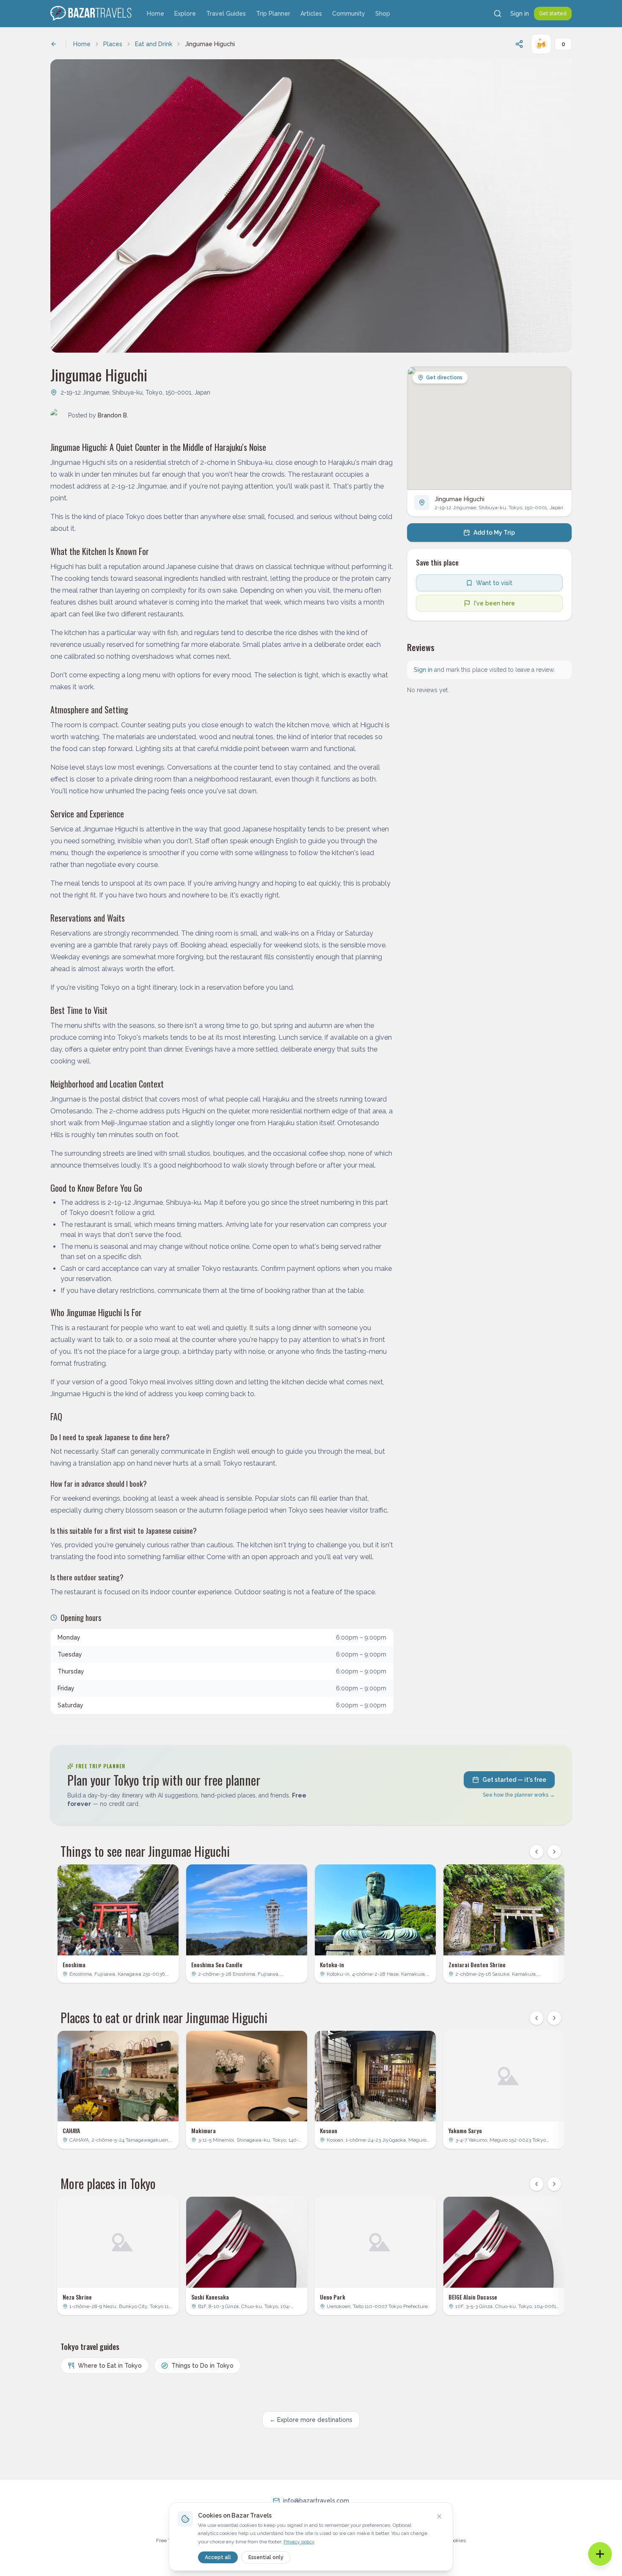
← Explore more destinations (311, 2420)
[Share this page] (519, 44)
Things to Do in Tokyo (202, 2366)
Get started (553, 14)
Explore (185, 14)
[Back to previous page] (54, 44)
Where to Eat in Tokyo (110, 2366)
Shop (383, 14)
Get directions (444, 378)
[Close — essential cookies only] (439, 2516)
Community (349, 14)
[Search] (498, 14)
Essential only (266, 2557)
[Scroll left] (537, 1852)
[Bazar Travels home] (92, 14)
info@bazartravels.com (316, 2501)
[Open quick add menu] (600, 2554)
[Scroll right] (554, 1852)
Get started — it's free (514, 1780)
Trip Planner (273, 14)
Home (155, 14)
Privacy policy (299, 2542)
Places (113, 44)
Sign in (520, 14)
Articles (311, 14)
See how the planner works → (519, 1795)
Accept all (218, 2557)
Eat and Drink (154, 44)
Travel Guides (226, 14)
